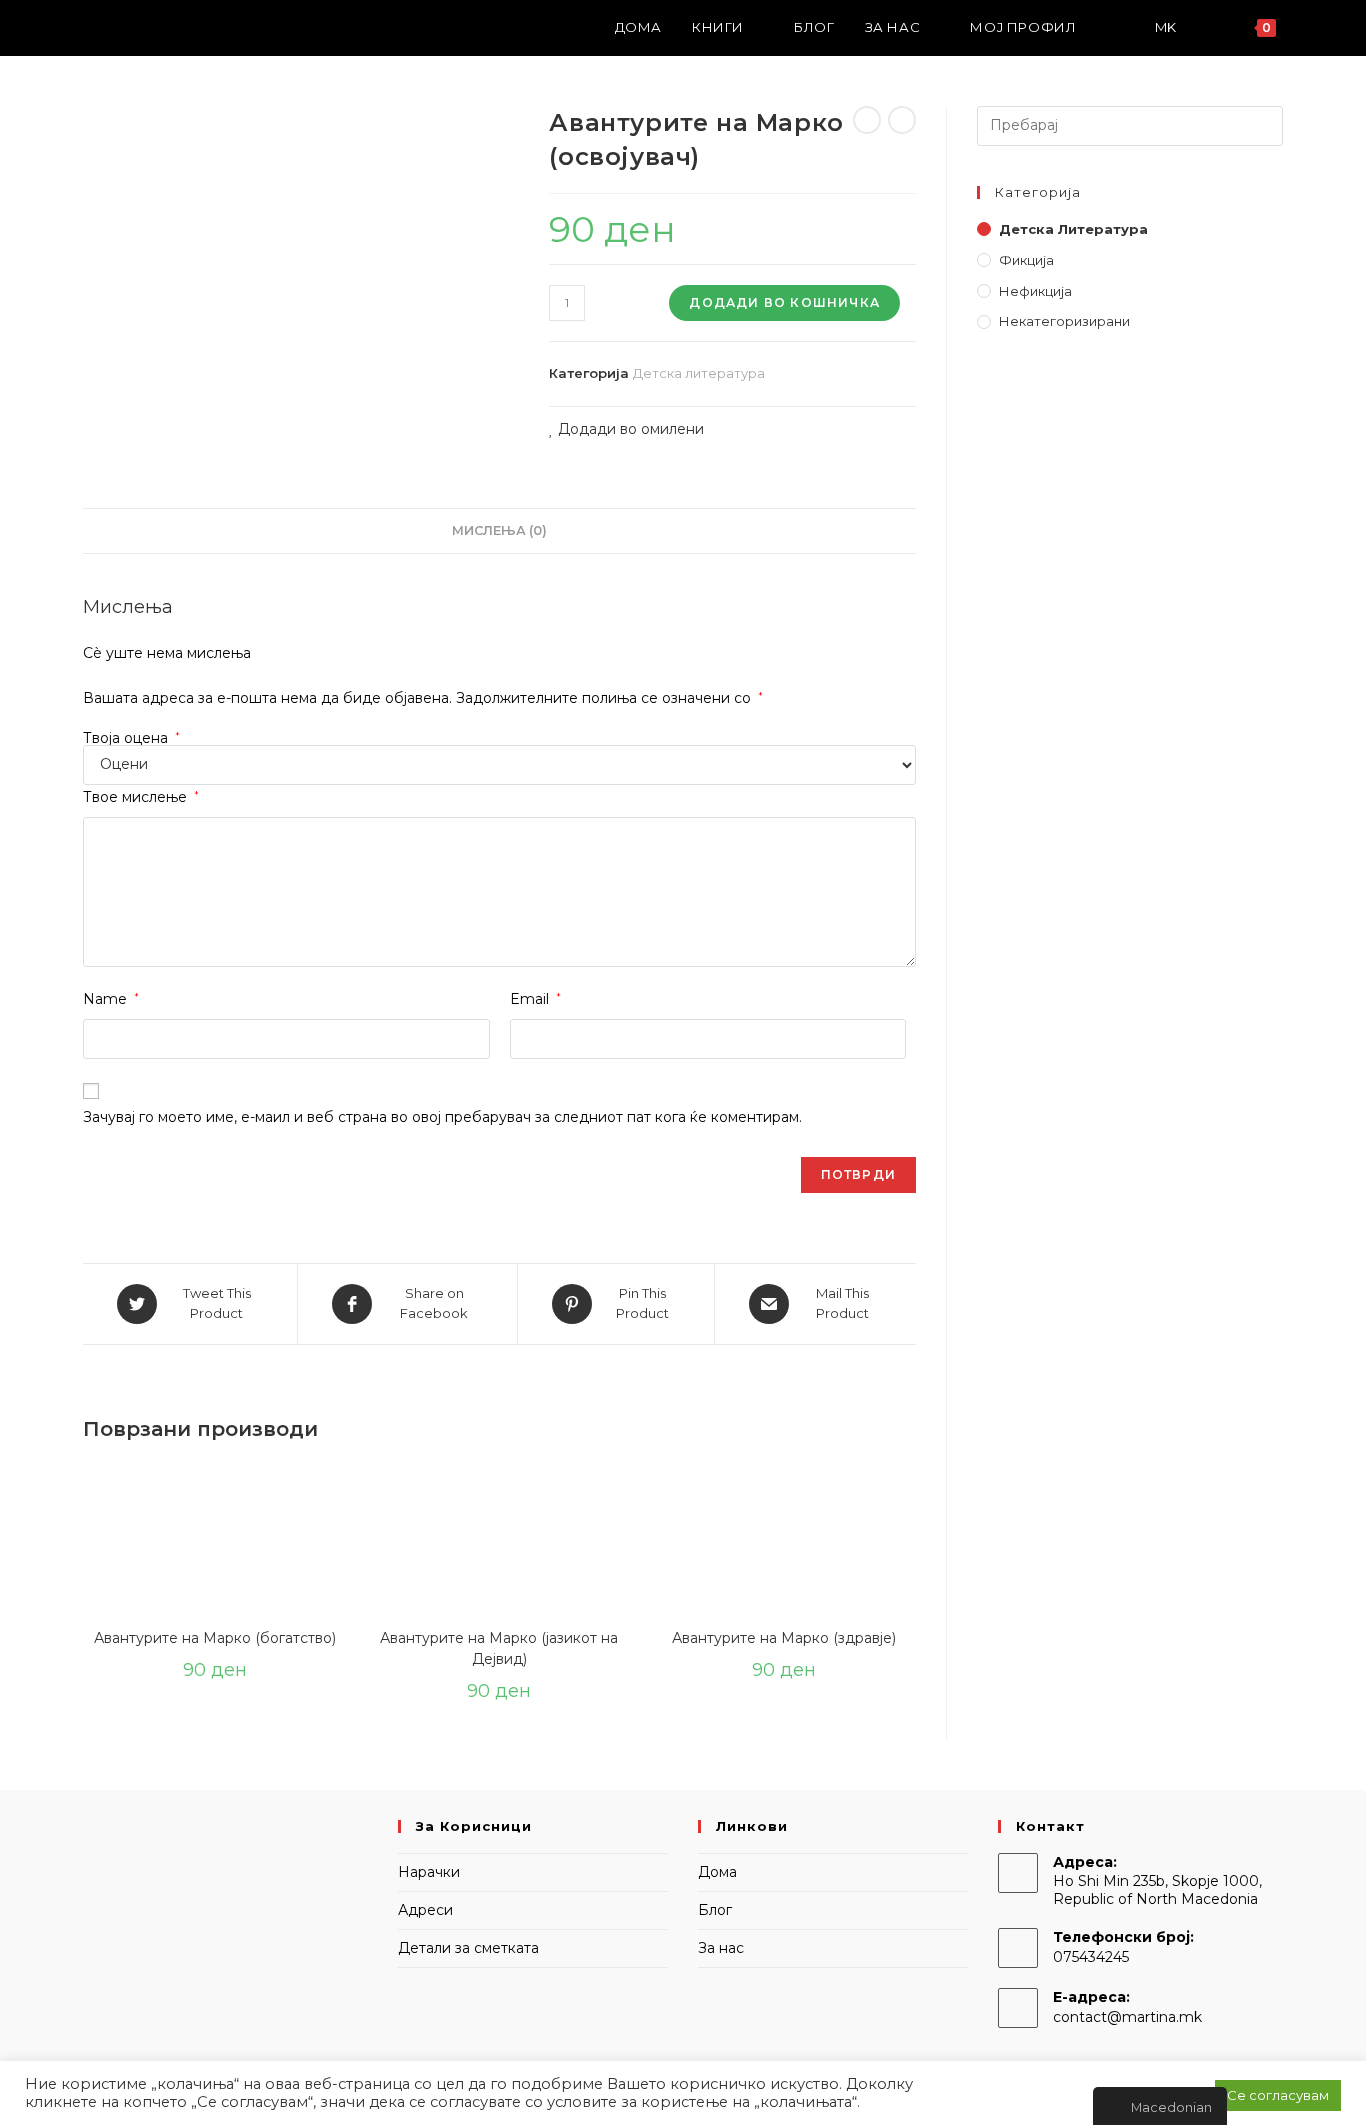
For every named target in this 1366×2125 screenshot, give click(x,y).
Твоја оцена (131, 738)
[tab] (499, 531)
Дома (717, 1872)
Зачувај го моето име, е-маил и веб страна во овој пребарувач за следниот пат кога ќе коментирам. (442, 1117)
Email (535, 999)
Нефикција (1035, 291)
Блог (715, 1910)
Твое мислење (141, 797)
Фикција (1026, 260)
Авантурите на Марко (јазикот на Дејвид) (499, 1648)
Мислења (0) (499, 530)
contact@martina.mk (1127, 2017)
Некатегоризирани (1064, 321)
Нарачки (429, 1872)
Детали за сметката (468, 1948)
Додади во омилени (629, 429)
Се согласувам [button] (1278, 2095)
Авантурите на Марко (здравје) (784, 1638)
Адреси (425, 1910)
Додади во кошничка (784, 302)
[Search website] (1311, 27)
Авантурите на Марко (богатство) (215, 1638)
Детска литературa (699, 373)
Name (111, 999)
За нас (721, 1948)
